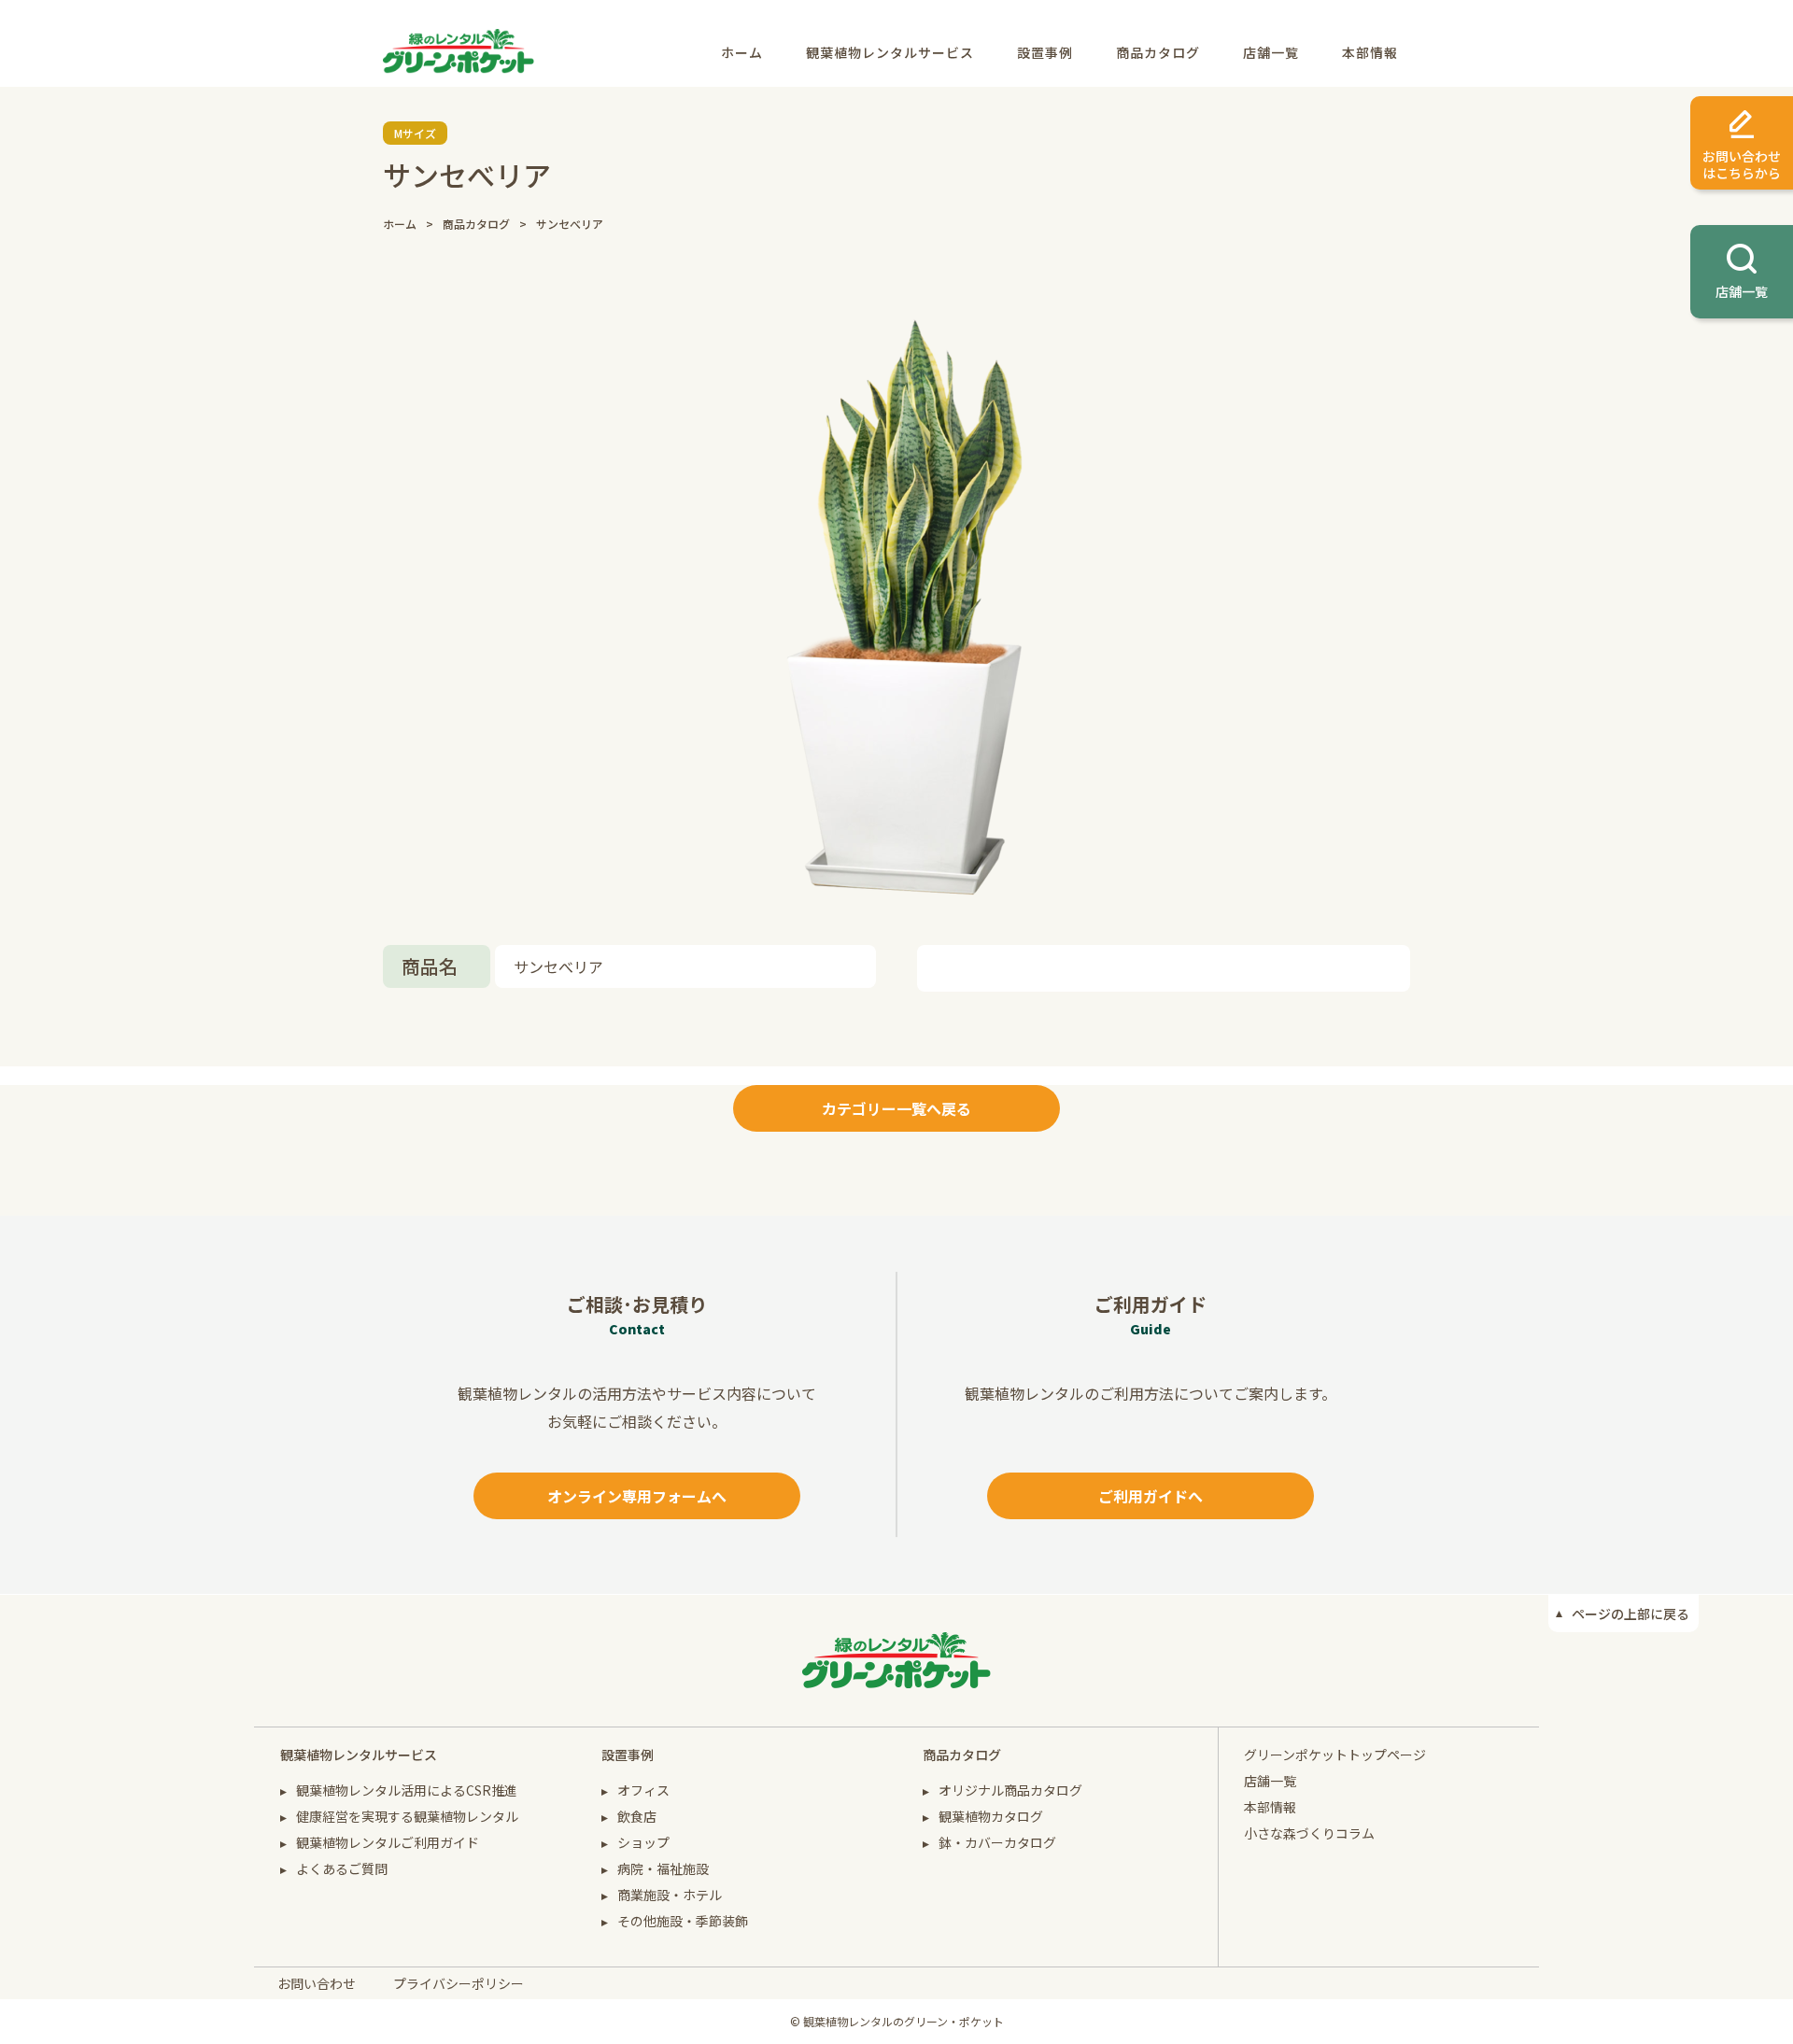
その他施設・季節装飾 (683, 1921)
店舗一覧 (1271, 52)
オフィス (643, 1790)
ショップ (643, 1842)
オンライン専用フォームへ (637, 1496)
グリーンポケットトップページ (1335, 1755)
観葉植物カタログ (991, 1816)
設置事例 (1045, 52)
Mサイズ (415, 133)
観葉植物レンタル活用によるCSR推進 (407, 1790)
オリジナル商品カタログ (1010, 1790)
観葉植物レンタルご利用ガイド (388, 1842)
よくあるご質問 (342, 1868)
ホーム (742, 52)
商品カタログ (1158, 52)
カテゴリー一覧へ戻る (896, 1108)
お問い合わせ (317, 1983)
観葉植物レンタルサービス (890, 52)
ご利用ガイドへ (1151, 1496)
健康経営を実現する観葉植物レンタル (407, 1816)
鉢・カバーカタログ (997, 1842)
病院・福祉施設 (663, 1868)
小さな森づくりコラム (1309, 1833)
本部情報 (1370, 52)
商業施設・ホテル (670, 1895)
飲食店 (637, 1816)
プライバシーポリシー (459, 1983)
